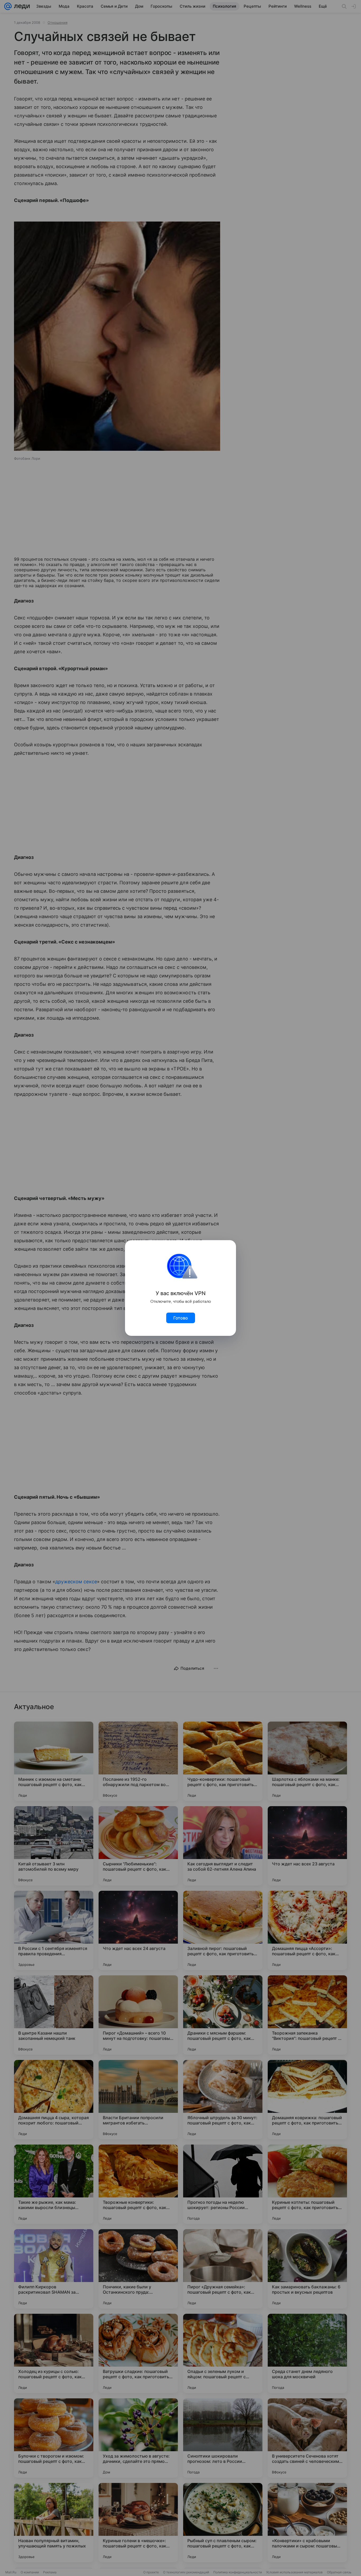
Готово (181, 1318)
